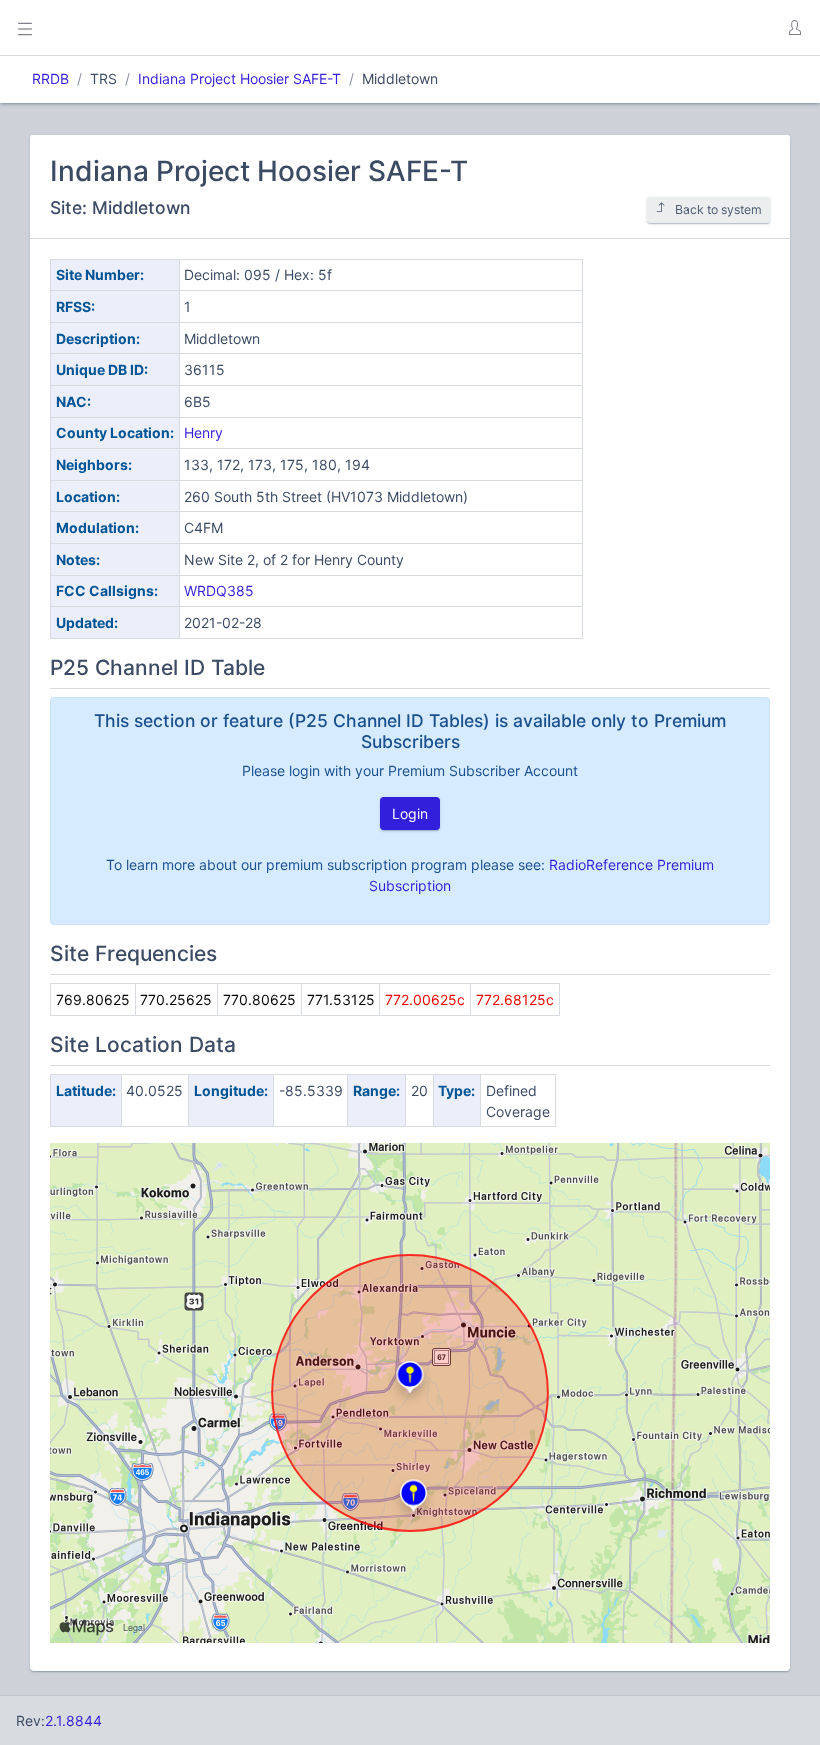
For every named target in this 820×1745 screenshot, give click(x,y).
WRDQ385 (219, 590)
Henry (203, 432)
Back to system (718, 209)
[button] (794, 28)
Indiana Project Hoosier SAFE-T (239, 78)
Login (410, 813)
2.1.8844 (73, 1720)
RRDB (50, 78)
